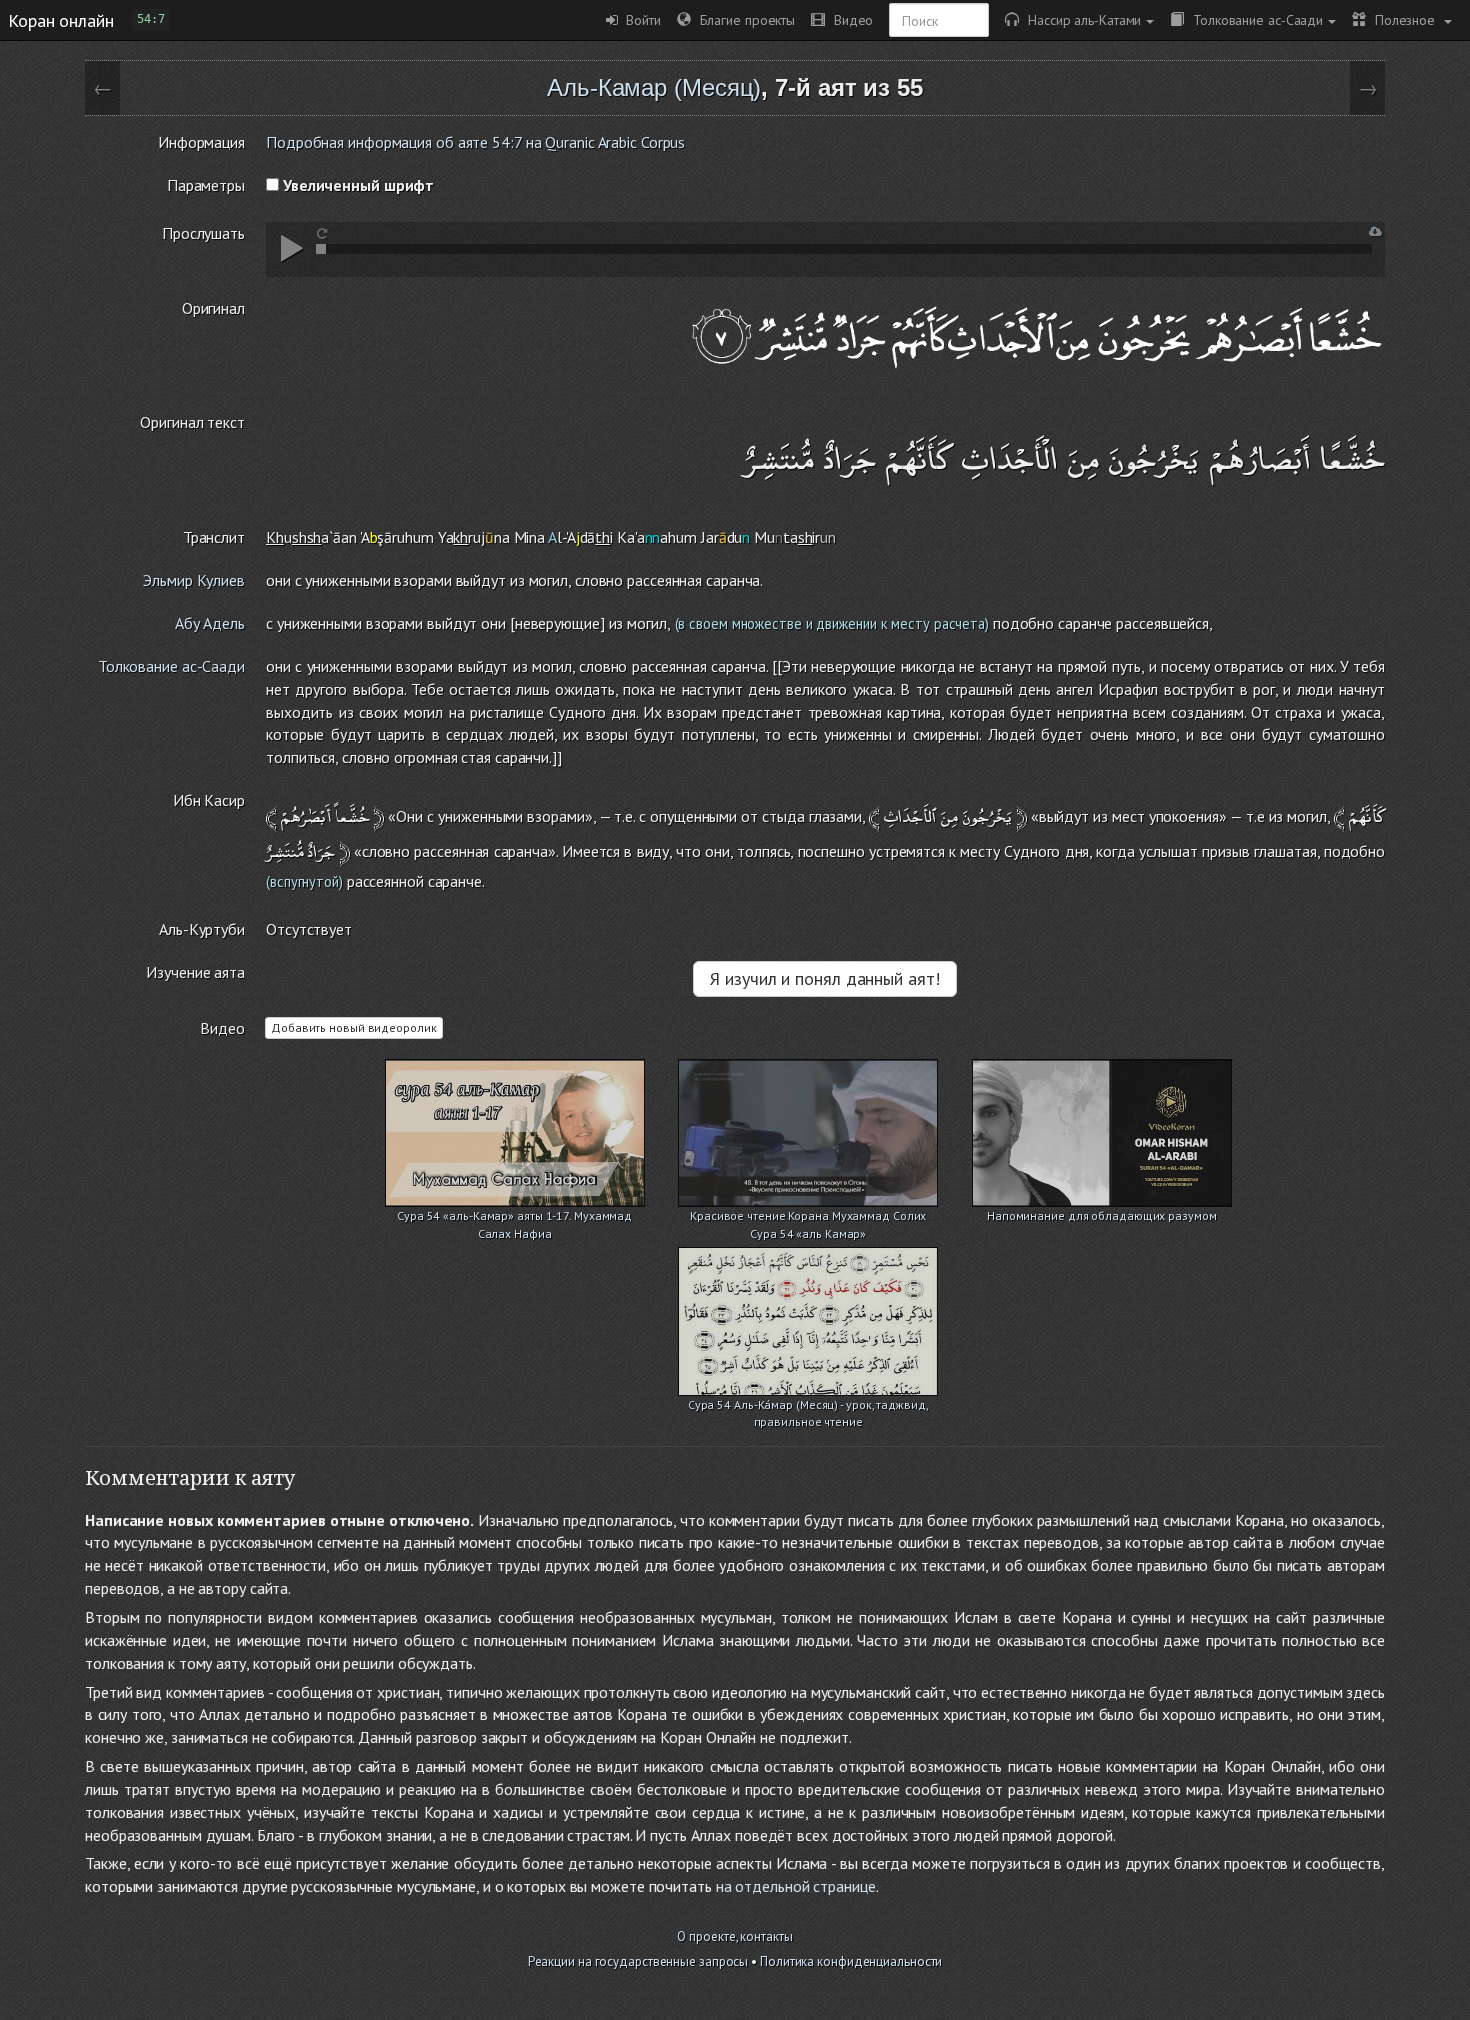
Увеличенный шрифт (356, 185)
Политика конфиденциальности (851, 1961)
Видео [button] (849, 19)
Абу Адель (210, 623)
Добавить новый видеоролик (354, 1027)
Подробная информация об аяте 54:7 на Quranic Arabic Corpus (475, 142)
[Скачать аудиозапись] (1375, 231)
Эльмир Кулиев (194, 580)
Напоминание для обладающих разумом (1102, 1215)
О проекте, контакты (734, 1936)
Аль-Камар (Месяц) (654, 87)
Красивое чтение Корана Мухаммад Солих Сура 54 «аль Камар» (808, 1217)
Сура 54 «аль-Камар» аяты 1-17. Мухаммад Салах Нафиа (514, 1217)
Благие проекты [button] (743, 19)
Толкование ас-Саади (1253, 19)
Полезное (1402, 19)
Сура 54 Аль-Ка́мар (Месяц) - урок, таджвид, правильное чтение (808, 1406)
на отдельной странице (796, 1886)
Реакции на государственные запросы (638, 1961)
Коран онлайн (61, 20)
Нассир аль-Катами (1080, 19)
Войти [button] (639, 19)
